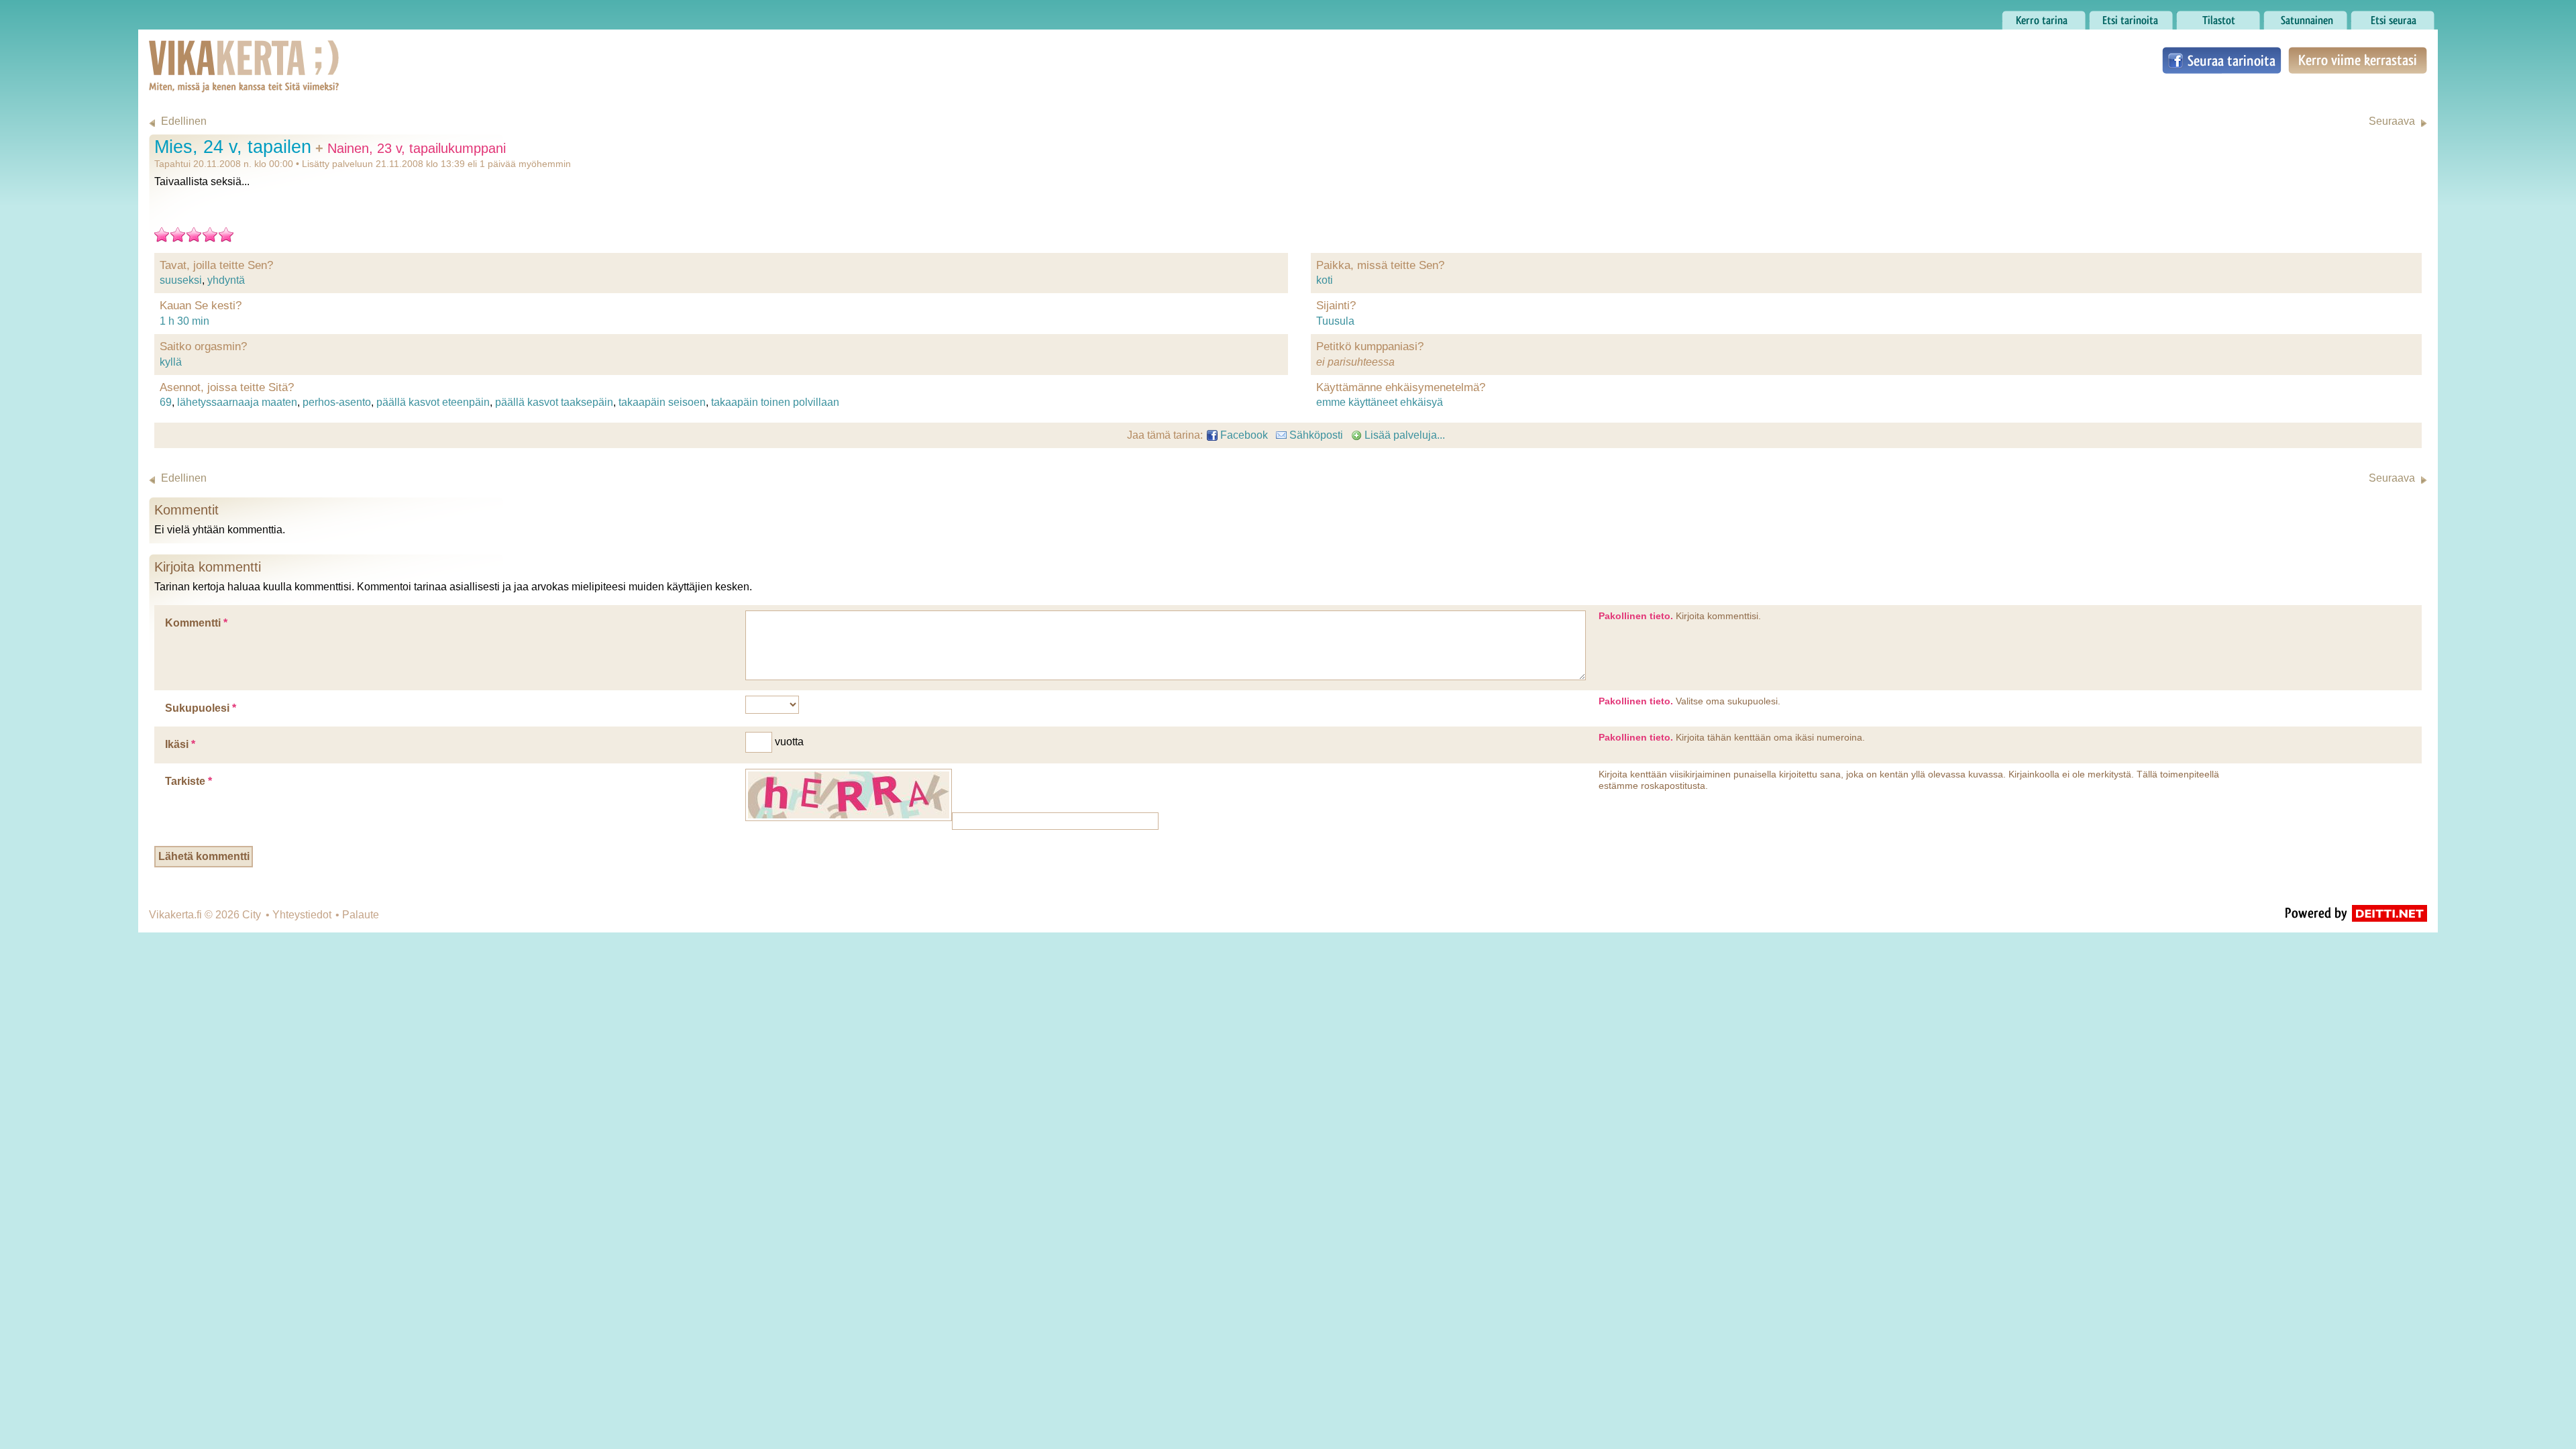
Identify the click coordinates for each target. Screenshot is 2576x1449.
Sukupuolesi (201, 708)
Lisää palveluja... (1403, 435)
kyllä (171, 362)
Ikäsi (180, 744)
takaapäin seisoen (662, 402)
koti (1325, 280)
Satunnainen (2294, 16)
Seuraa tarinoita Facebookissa (2222, 60)
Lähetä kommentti (204, 856)
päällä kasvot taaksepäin (554, 402)
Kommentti (196, 623)
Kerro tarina (2030, 16)
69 (166, 402)
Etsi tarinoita (2118, 16)
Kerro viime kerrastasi (2357, 60)
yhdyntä (226, 280)
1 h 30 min (184, 321)
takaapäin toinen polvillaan (775, 402)
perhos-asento (337, 402)
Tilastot (2193, 16)
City (252, 915)
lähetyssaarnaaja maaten (237, 402)
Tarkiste (189, 781)
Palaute (361, 915)
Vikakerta (211, 52)
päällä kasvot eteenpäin (433, 402)
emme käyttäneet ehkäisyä (1380, 402)
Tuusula (1335, 321)
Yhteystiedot (302, 915)
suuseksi (181, 280)
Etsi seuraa (2377, 16)
